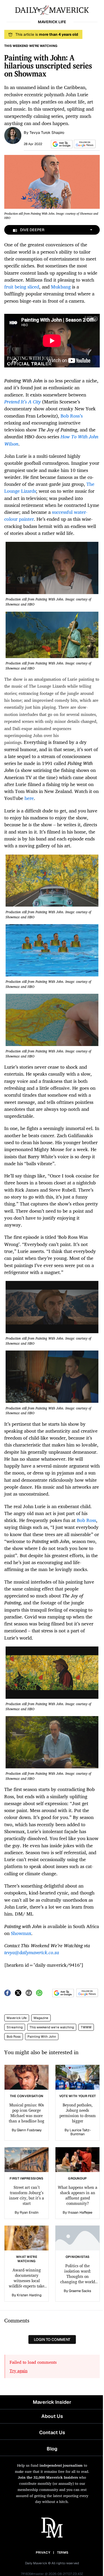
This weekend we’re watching (52, 2027)
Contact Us (52, 2432)
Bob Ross (14, 2037)
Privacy (43, 2553)
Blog (52, 2449)
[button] (61, 144)
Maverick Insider (52, 2402)
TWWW (86, 2027)
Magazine (41, 2018)
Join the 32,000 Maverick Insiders (48, 2477)
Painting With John (42, 2037)
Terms (63, 2553)
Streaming (15, 2027)
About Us (52, 2416)
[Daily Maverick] (52, 10)
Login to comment (52, 2339)
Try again (19, 2371)
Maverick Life (17, 2018)
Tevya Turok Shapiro (47, 133)
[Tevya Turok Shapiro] (13, 135)
